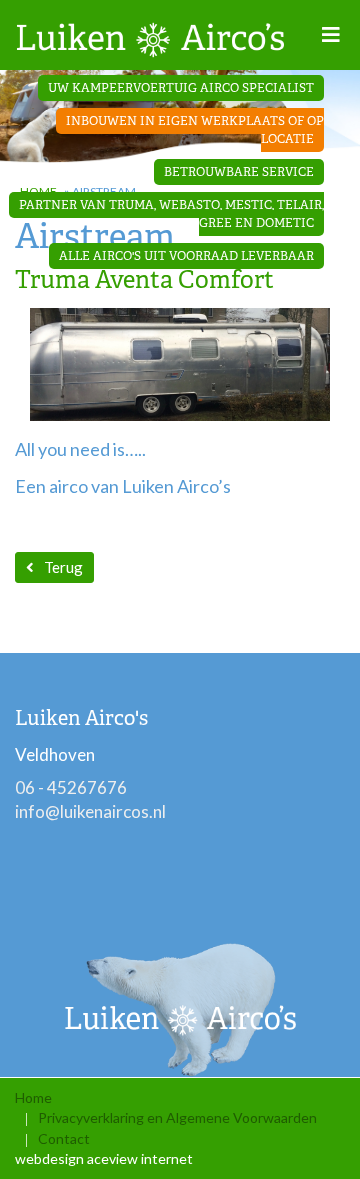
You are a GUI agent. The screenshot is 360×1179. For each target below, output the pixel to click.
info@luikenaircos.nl (90, 811)
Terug (63, 567)
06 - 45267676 (71, 787)
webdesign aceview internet (104, 1158)
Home (33, 1097)
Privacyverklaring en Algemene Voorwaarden (177, 1117)
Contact (64, 1138)
